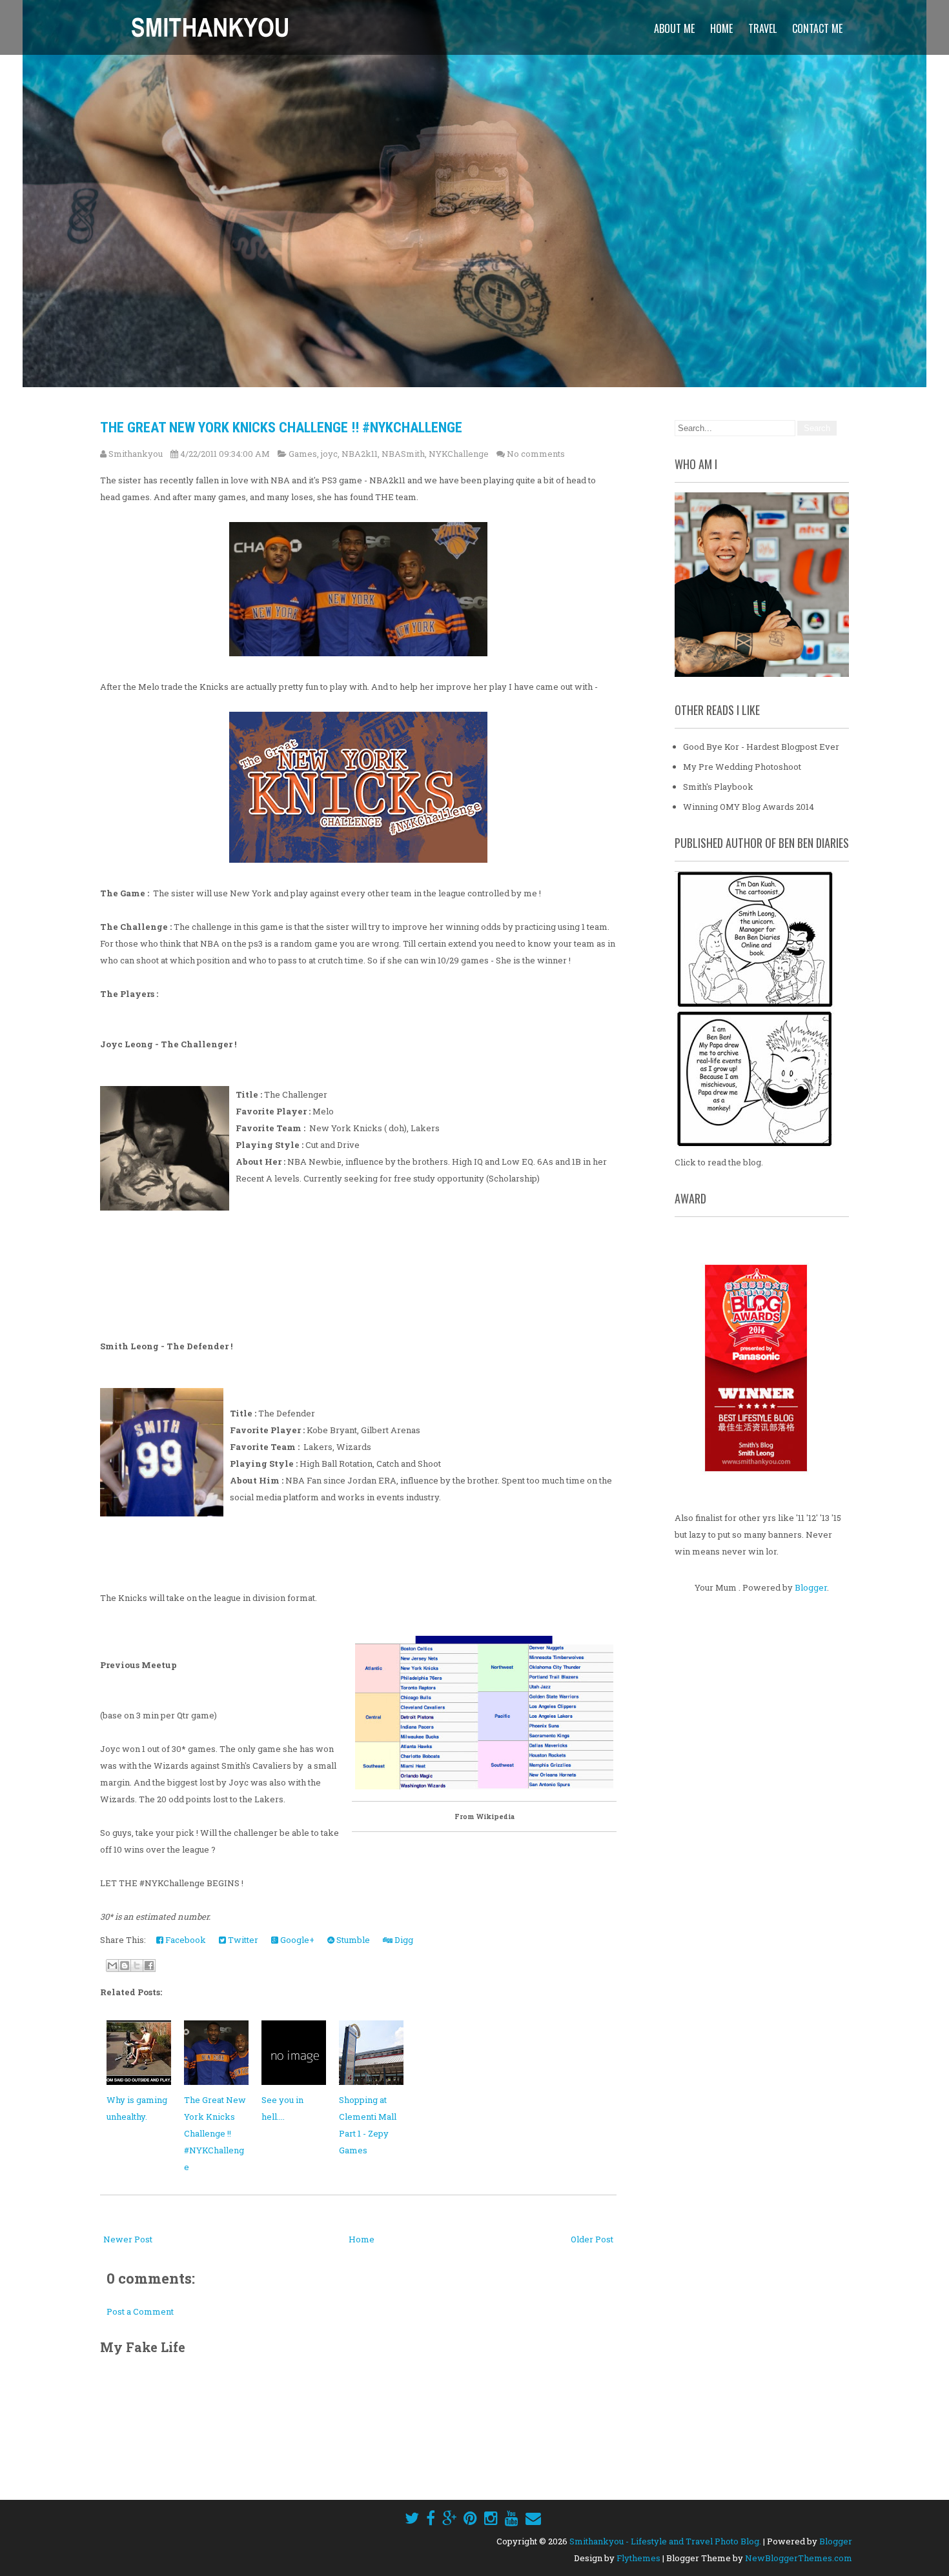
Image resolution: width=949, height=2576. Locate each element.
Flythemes (638, 2558)
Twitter (242, 1940)
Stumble (352, 1940)
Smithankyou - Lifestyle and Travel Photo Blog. (665, 2541)
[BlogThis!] (125, 1966)
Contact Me (817, 28)
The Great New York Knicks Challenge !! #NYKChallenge (281, 428)
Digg (403, 1940)
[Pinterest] (470, 2518)
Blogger (811, 1587)
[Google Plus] (449, 2518)
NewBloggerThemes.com (799, 2558)
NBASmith (403, 454)
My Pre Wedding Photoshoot (742, 767)
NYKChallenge (459, 454)
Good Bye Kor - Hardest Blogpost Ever (761, 747)
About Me (674, 28)
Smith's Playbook (718, 787)
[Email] (533, 2518)
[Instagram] (491, 2518)
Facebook (185, 1940)
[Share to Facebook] (149, 1966)
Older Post (592, 2239)
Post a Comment (140, 2311)
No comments (536, 454)
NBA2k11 (360, 454)
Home (721, 28)
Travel (762, 28)
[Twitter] (412, 2518)
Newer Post (128, 2239)
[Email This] (112, 1966)
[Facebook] (431, 2518)
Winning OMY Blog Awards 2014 (749, 807)
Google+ (296, 1940)
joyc (329, 454)
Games (303, 454)
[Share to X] (137, 1966)
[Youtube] (512, 2518)
